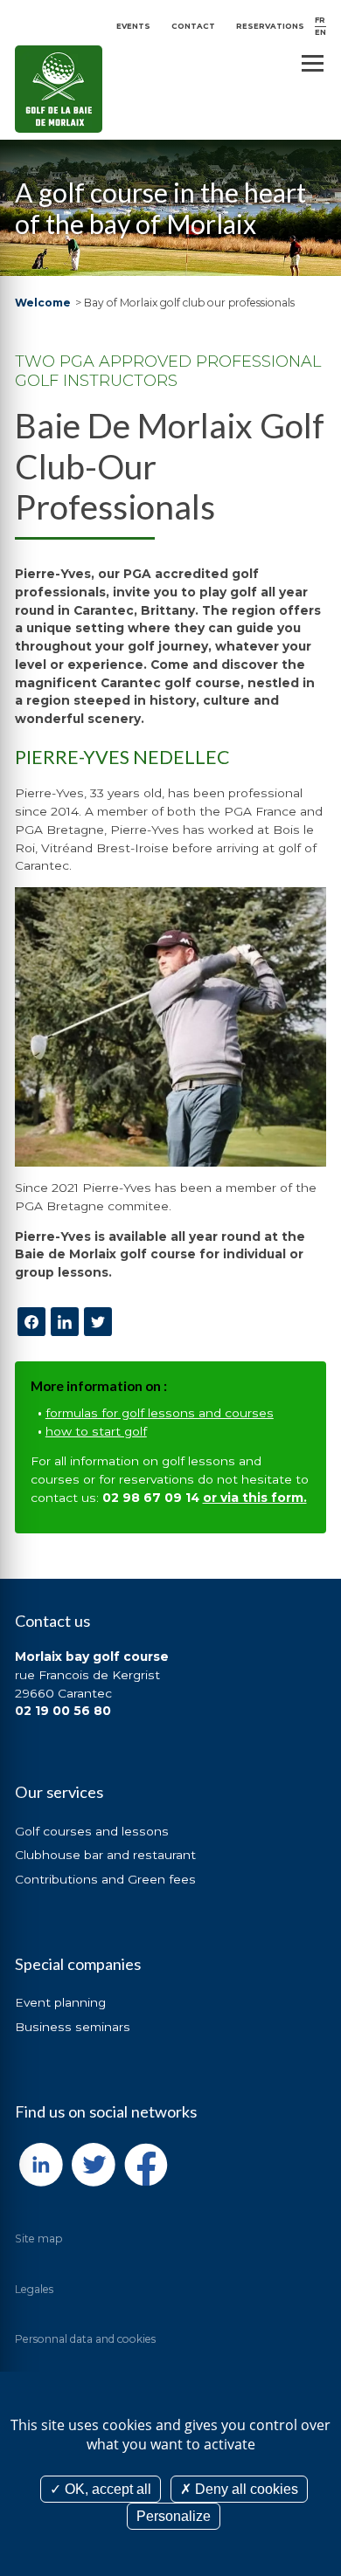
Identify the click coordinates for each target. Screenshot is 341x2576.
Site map (38, 2239)
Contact (193, 26)
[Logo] (59, 89)
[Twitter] (94, 2165)
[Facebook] (31, 1322)
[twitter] (98, 1322)
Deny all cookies (245, 2489)
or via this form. (255, 1498)
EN (320, 32)
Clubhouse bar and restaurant (105, 1855)
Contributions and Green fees (105, 1879)
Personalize (174, 2516)
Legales (34, 2289)
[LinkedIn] (41, 2165)
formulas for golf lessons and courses (160, 1413)
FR (320, 20)
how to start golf (96, 1431)
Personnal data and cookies (85, 2339)
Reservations (270, 26)
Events (133, 26)
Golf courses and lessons (92, 1831)
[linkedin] (65, 1322)
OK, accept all (106, 2489)
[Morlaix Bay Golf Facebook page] (146, 2165)
